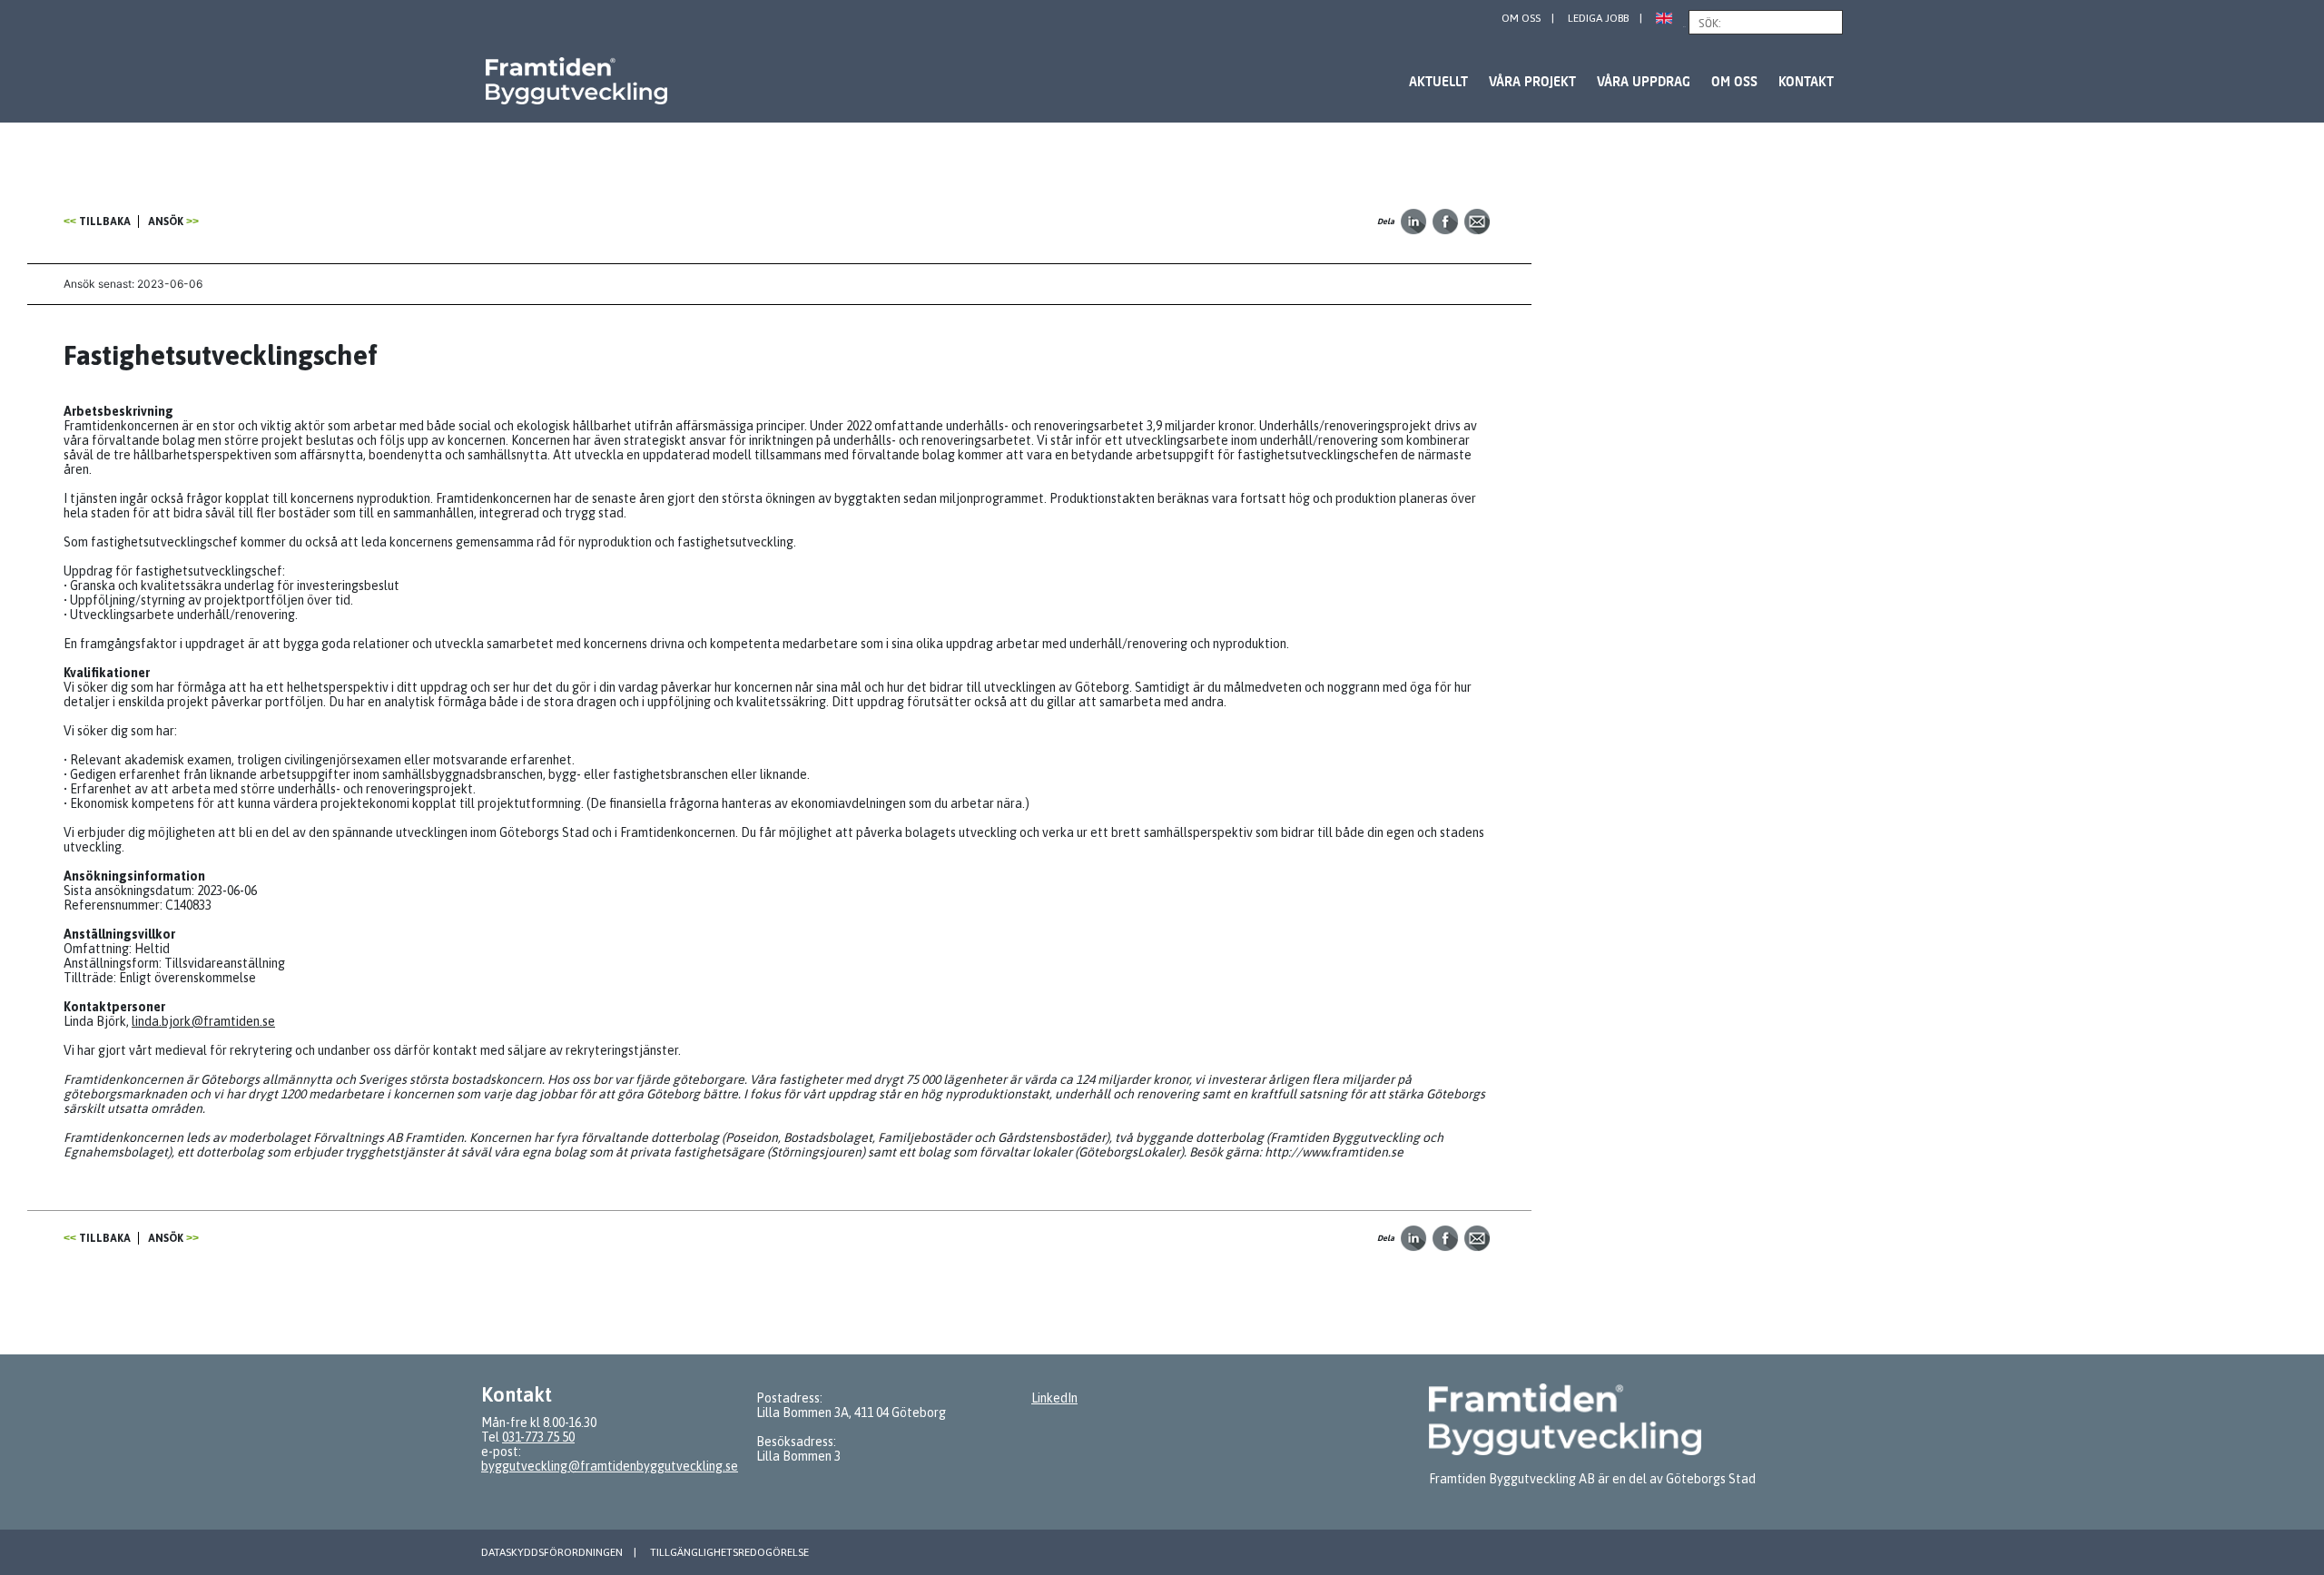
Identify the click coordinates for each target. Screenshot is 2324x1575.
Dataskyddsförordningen (552, 1552)
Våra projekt (1532, 81)
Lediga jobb (1598, 18)
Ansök (166, 221)
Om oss (1521, 18)
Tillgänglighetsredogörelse (729, 1552)
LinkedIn (1054, 1398)
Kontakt (1806, 81)
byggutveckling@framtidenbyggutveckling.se (610, 1466)
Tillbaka (105, 221)
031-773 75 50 (538, 1437)
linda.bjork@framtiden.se (203, 1021)
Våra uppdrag (1644, 81)
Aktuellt (1438, 81)
